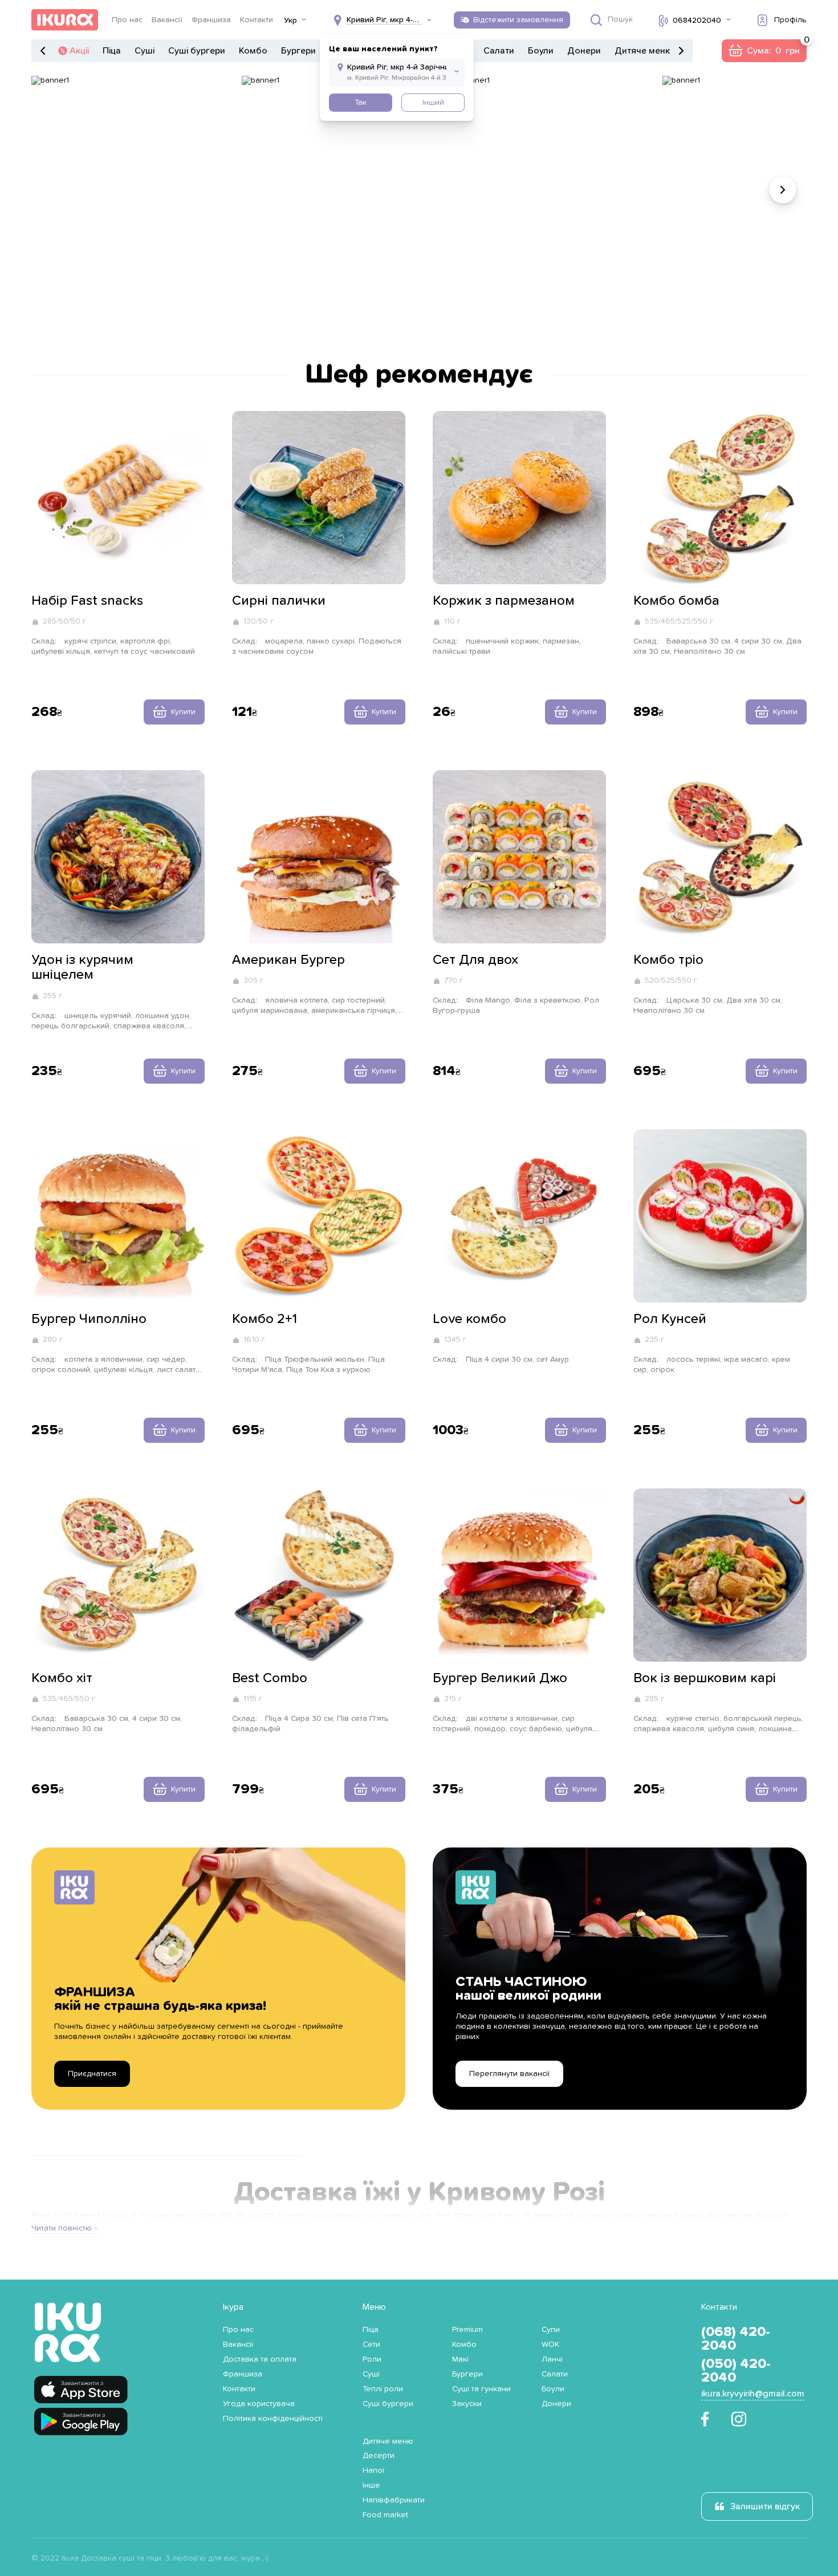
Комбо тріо (668, 960)
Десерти (379, 2456)
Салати (499, 51)
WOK (550, 2345)
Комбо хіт (62, 1678)
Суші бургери (197, 51)
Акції (79, 51)
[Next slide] (783, 190)
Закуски (467, 2404)
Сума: (764, 51)
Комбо (253, 51)
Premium (467, 2330)
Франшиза (211, 20)
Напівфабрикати (394, 2500)
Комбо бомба (676, 601)
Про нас (127, 20)
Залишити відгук (765, 2506)
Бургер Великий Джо (500, 1678)
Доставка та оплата (260, 2359)
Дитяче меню (643, 51)
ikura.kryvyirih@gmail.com (753, 2394)
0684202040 (697, 21)
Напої (373, 2471)
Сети (371, 2345)
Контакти (257, 20)
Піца (112, 51)
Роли (372, 2359)
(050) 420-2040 (736, 2371)
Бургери (298, 51)
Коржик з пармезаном (504, 601)
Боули (541, 51)
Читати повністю (62, 2228)
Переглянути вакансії (509, 2074)
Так (361, 103)
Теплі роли (383, 2389)
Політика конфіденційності (273, 2419)
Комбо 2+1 (265, 1319)
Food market (385, 2515)
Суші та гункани (481, 2389)
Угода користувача (259, 2404)
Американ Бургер (288, 960)
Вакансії (167, 20)
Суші (145, 51)
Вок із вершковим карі (705, 1678)
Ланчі (552, 2359)
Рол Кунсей (670, 1319)
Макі (460, 2359)
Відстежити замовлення (518, 20)
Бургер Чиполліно (89, 1319)
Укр (290, 21)
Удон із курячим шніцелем (82, 967)
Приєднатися (92, 2074)
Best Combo (270, 1678)
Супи (551, 2330)
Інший (433, 103)
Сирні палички (279, 601)
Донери (584, 51)
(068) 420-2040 (736, 2339)
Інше (371, 2485)
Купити (183, 712)
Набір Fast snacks (87, 601)
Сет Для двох (475, 960)
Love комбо (469, 1319)
